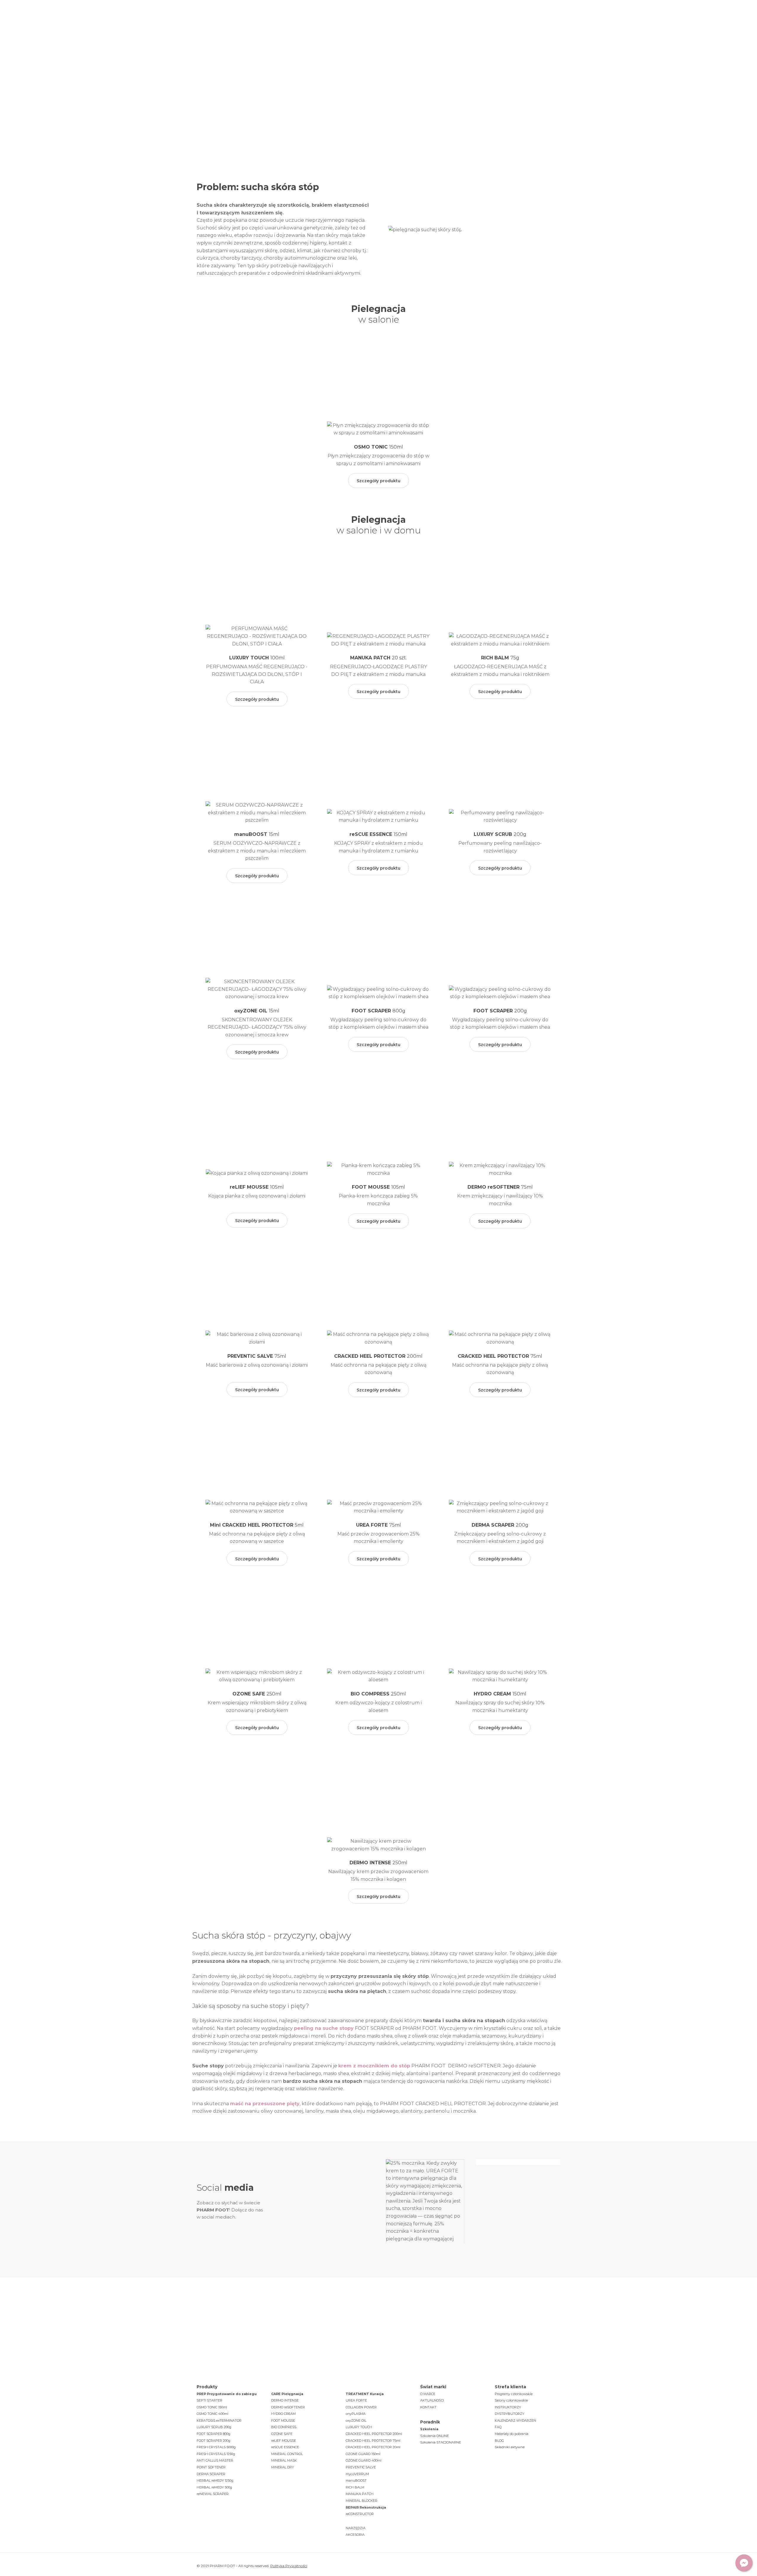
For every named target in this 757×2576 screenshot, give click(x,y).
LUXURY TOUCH (359, 2427)
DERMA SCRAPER (211, 2474)
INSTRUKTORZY (508, 2407)
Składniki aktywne (510, 2447)
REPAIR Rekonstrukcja (366, 2507)
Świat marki (263, 18)
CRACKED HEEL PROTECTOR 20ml (373, 2447)
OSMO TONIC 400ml (212, 2414)
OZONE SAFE (282, 2434)
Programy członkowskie (514, 2394)
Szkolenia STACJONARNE (441, 2442)
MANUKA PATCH (360, 2494)
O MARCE (428, 2394)
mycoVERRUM (357, 2474)
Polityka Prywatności (289, 2566)
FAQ (498, 2427)
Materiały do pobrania (512, 2434)
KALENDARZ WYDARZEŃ (515, 2420)
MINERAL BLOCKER (361, 2501)
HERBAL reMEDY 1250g (215, 2480)
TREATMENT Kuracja (365, 2394)
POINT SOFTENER (211, 2467)
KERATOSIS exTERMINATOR (219, 2420)
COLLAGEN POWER (361, 2407)
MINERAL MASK (284, 2460)
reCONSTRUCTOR (360, 2514)
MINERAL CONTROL (287, 2454)
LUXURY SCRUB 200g (214, 2427)
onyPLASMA (356, 2414)
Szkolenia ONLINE (435, 2436)
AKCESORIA (355, 2535)
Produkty (303, 18)
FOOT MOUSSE (283, 2420)
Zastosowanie (345, 18)
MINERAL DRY (283, 2467)
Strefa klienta (456, 18)
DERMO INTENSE (285, 2400)
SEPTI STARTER (210, 2400)
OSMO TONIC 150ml (212, 2407)
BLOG (499, 2441)
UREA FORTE (356, 2400)
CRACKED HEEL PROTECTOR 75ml (373, 2441)
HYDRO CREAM (283, 2414)
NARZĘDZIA (356, 2528)
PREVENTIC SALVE (361, 2467)
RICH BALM (355, 2487)
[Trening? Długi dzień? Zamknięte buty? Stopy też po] (332, 2201)
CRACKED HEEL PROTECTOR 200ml (374, 2434)
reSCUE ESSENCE (285, 2447)
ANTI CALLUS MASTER (215, 2460)
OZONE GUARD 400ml (364, 2460)
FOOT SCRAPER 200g (213, 2441)
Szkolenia (388, 18)
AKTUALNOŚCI (432, 2400)
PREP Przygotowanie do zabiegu (227, 2394)
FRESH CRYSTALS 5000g (216, 2447)
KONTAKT (428, 2407)
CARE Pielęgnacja (287, 2394)
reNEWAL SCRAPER (213, 2494)
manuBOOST (356, 2480)
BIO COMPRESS (284, 2427)
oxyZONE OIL (356, 2420)
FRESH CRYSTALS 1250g (216, 2454)
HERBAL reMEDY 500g (214, 2487)
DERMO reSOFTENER (288, 2407)
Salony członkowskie (511, 2400)
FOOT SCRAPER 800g (213, 2434)
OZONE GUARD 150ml (363, 2454)
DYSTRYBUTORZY (509, 2414)
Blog (420, 18)
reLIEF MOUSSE (284, 2441)
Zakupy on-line (535, 18)
